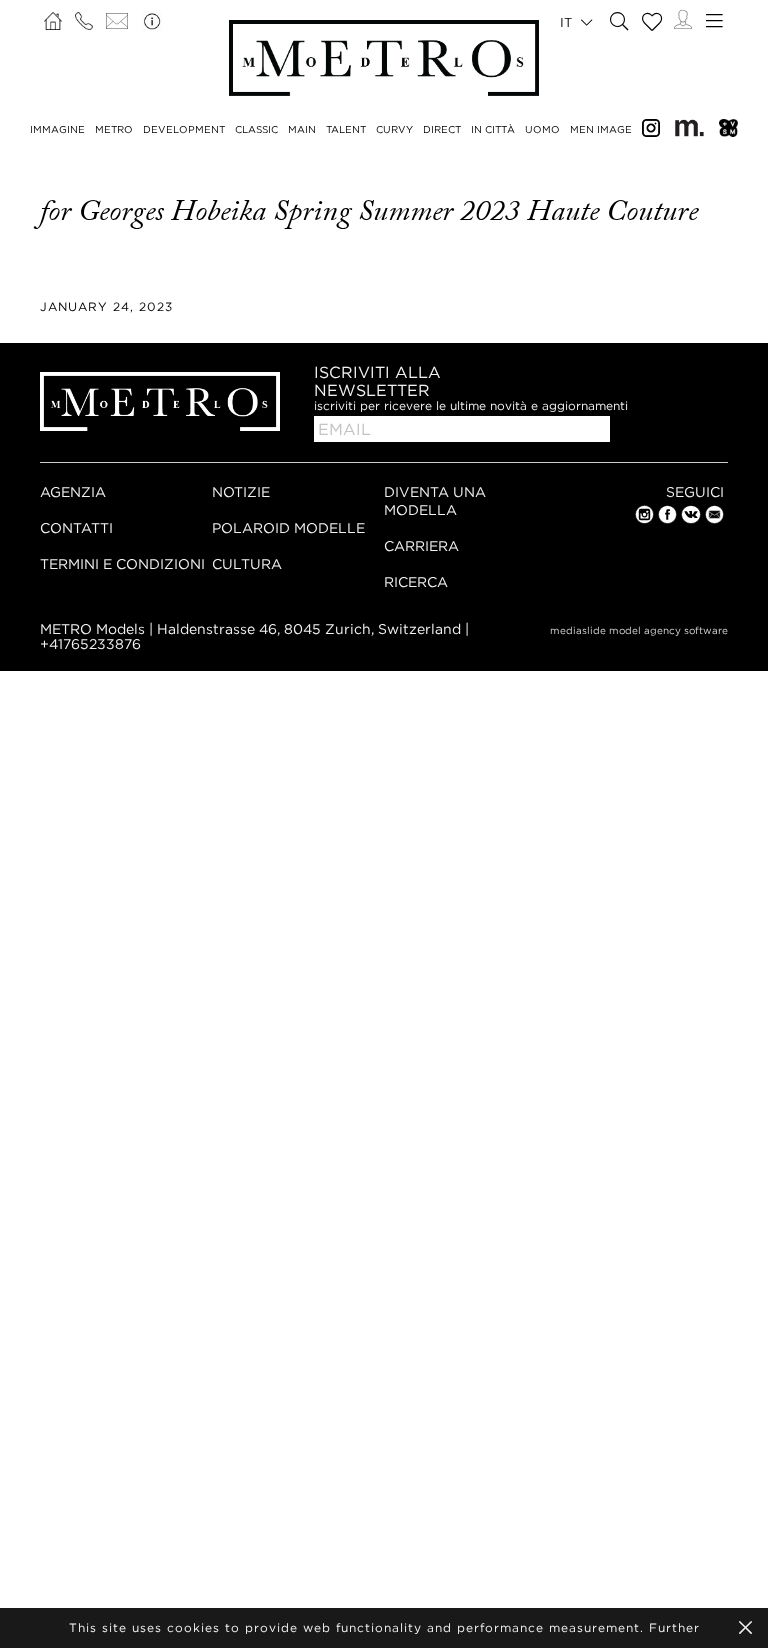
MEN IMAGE (601, 129)
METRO (114, 129)
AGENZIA (73, 491)
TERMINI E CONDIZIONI (122, 563)
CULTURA (247, 563)
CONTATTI (76, 527)
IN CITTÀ (493, 129)
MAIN (302, 129)
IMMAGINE (57, 129)
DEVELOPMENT (184, 129)
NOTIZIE (241, 491)
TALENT (346, 129)
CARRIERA (421, 545)
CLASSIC (256, 129)
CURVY (394, 129)
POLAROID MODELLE (288, 527)
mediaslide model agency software (639, 630)
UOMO (542, 129)
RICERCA (416, 581)
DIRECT (442, 129)
